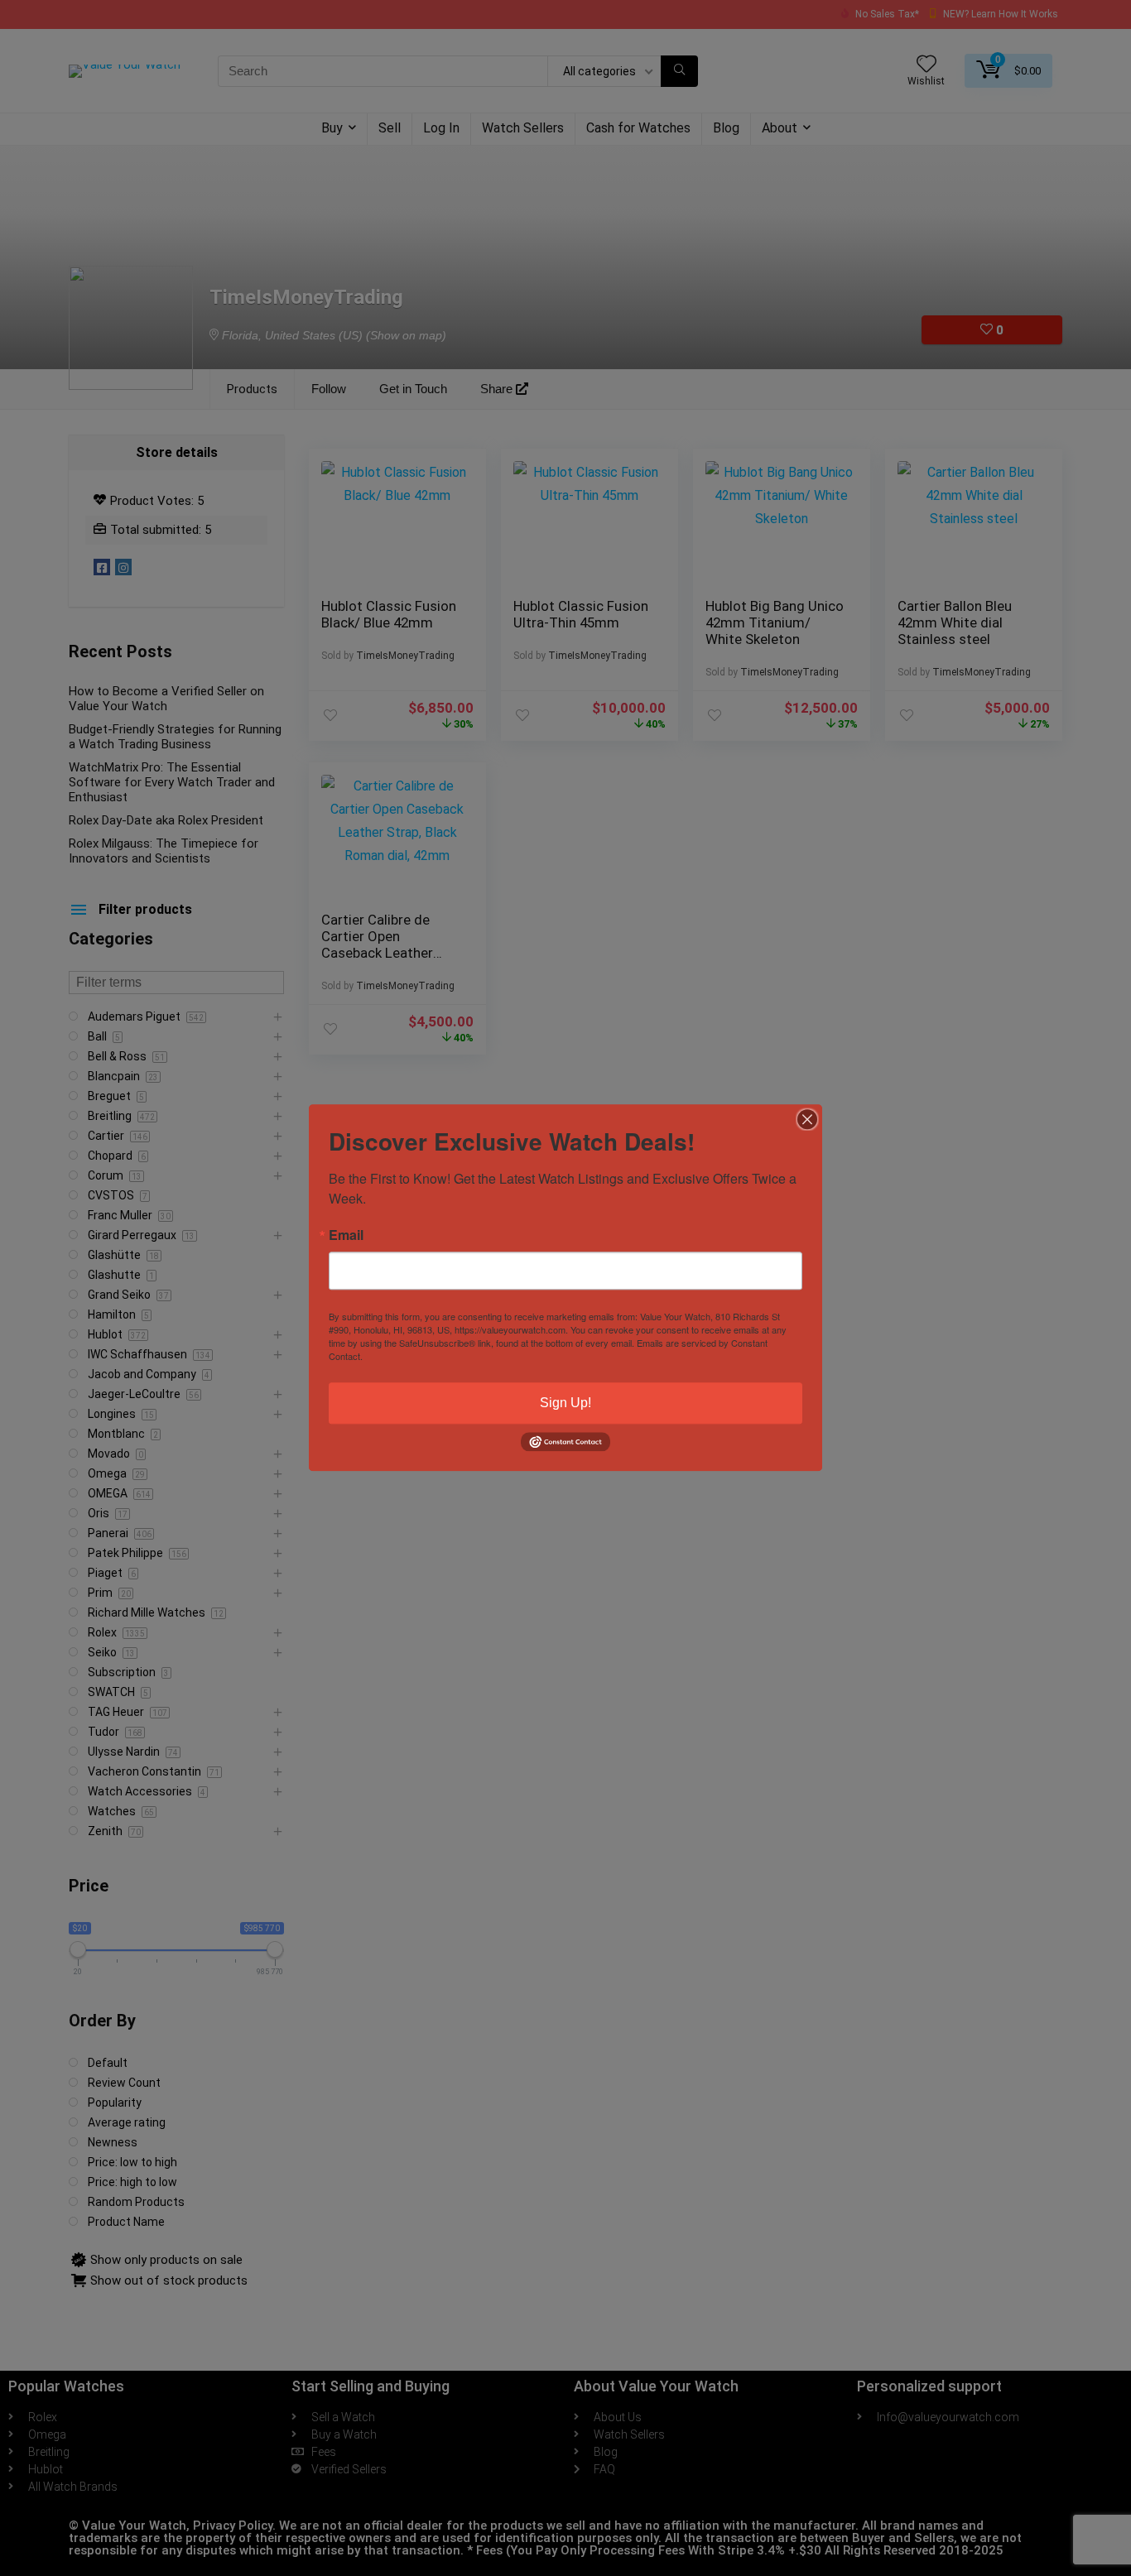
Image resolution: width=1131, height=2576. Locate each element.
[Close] (807, 1119)
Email (346, 1235)
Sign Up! (565, 1403)
